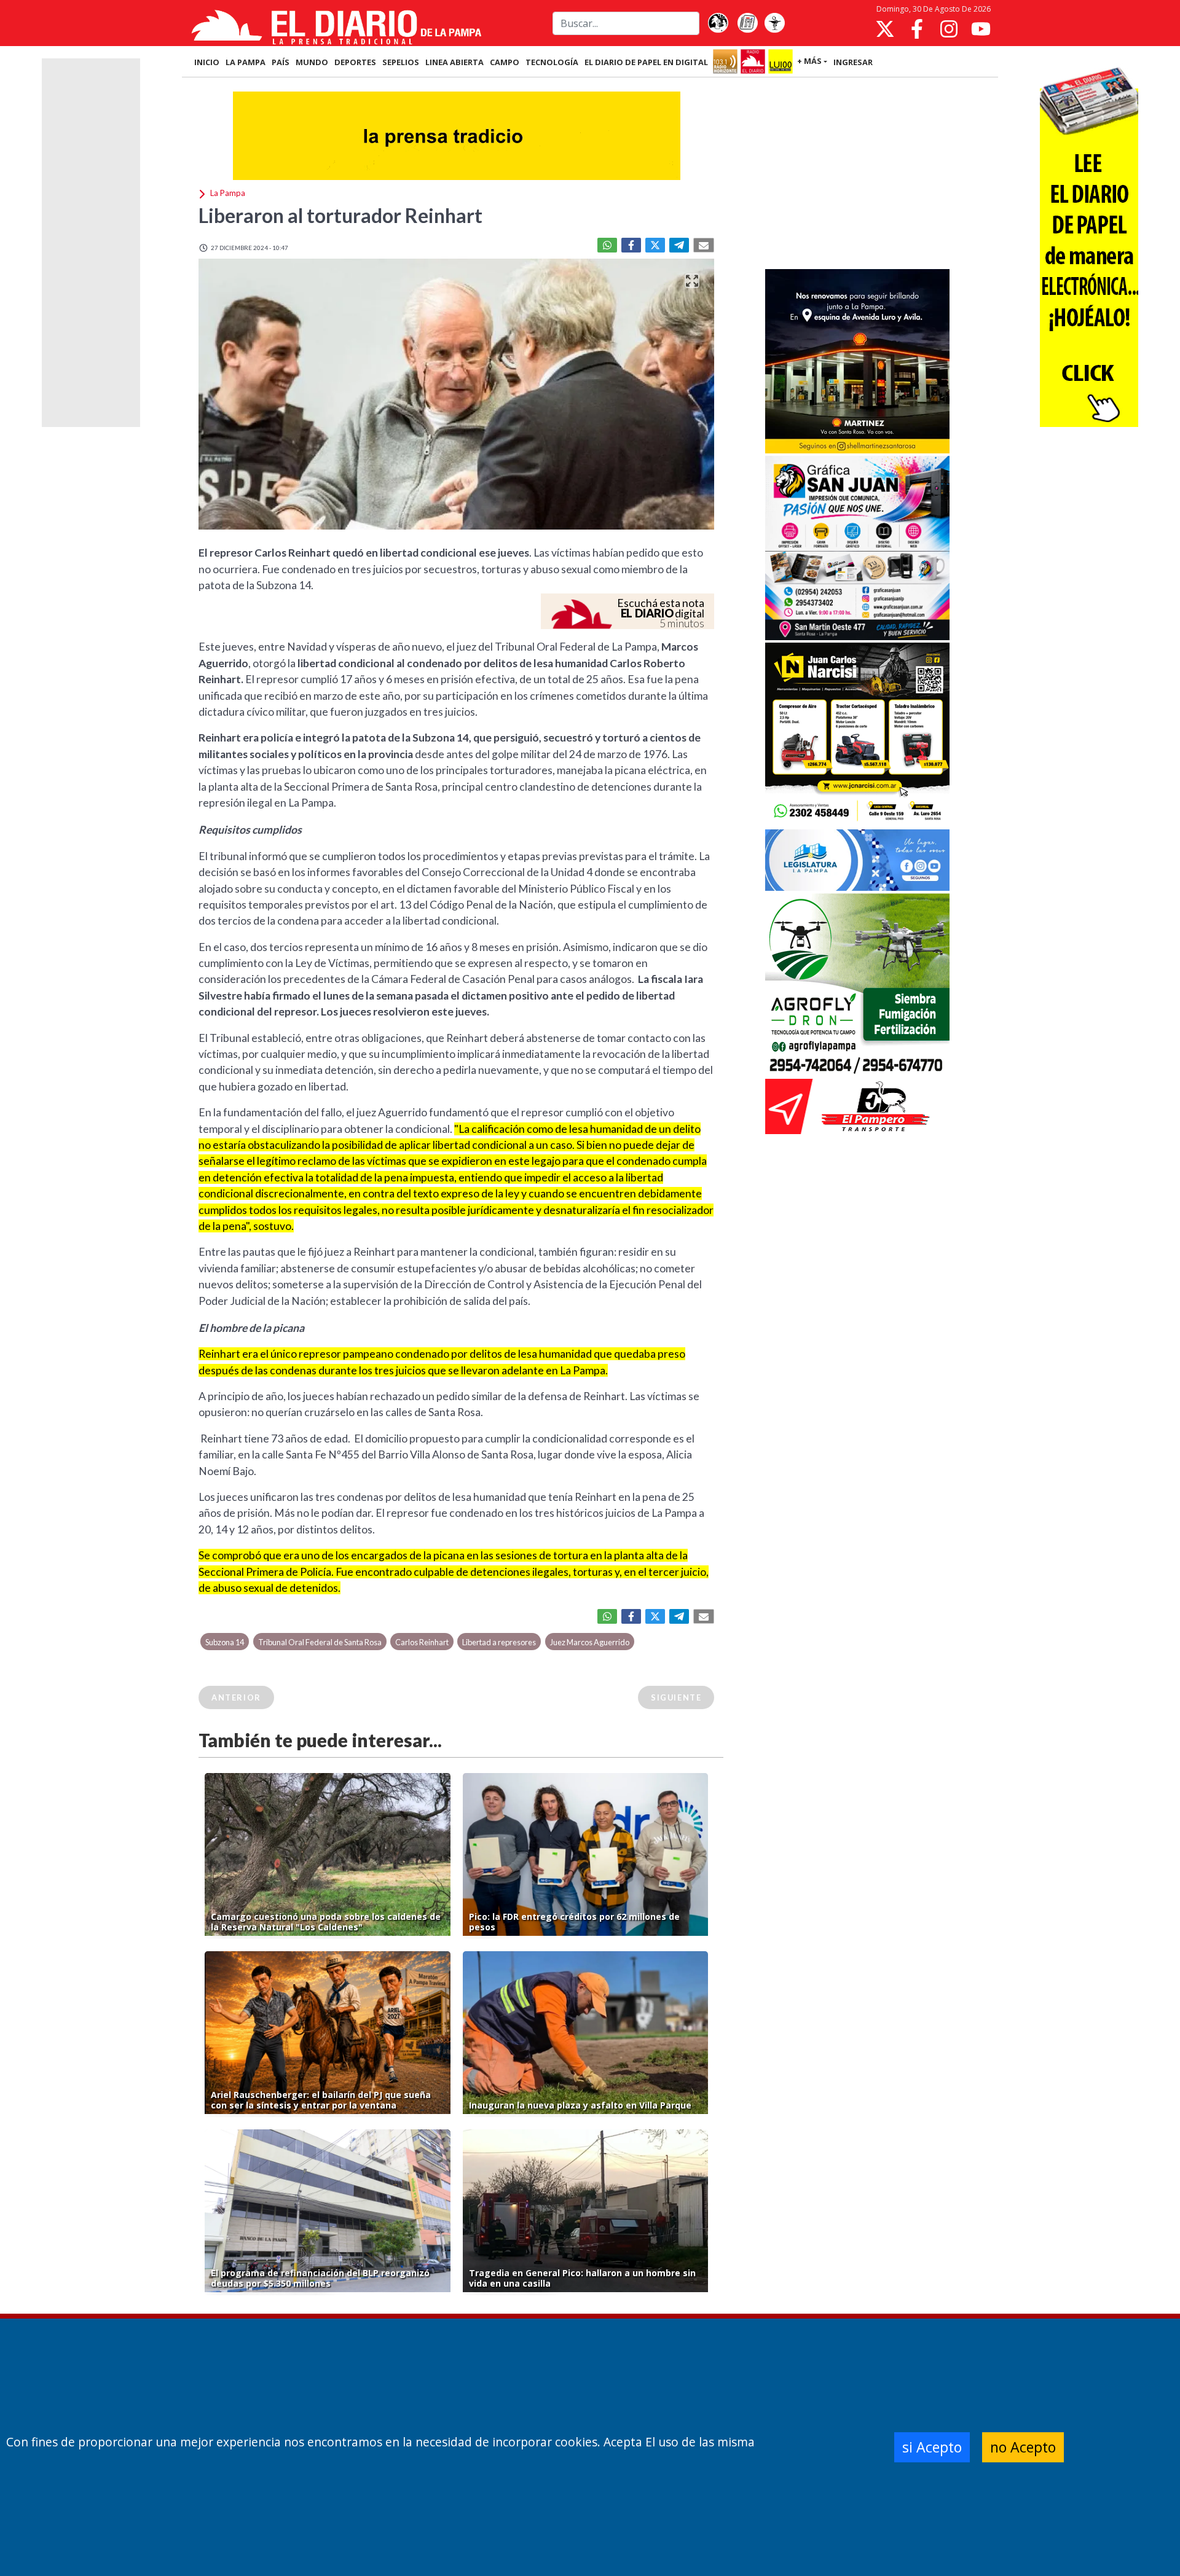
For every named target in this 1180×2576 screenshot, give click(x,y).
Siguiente (676, 1697)
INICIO (207, 62)
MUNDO (312, 62)
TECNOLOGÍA (552, 62)
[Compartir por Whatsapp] (607, 245)
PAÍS (281, 62)
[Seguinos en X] (885, 29)
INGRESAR (853, 62)
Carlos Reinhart (422, 1642)
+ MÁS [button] (809, 61)
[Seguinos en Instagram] (949, 29)
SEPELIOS (401, 62)
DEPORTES (355, 62)
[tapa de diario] (747, 23)
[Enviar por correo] (704, 245)
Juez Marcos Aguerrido (590, 1642)
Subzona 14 (225, 1642)
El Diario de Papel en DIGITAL (646, 62)
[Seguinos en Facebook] (917, 29)
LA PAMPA (246, 62)
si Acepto (932, 2447)
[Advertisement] (857, 174)
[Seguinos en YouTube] (981, 29)
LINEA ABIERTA (454, 62)
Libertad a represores (499, 1642)
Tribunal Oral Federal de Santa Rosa (320, 1642)
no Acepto (1023, 2447)
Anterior (236, 1697)
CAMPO (505, 62)
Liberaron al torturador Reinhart (340, 215)
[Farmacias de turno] (774, 23)
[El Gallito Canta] (718, 23)
